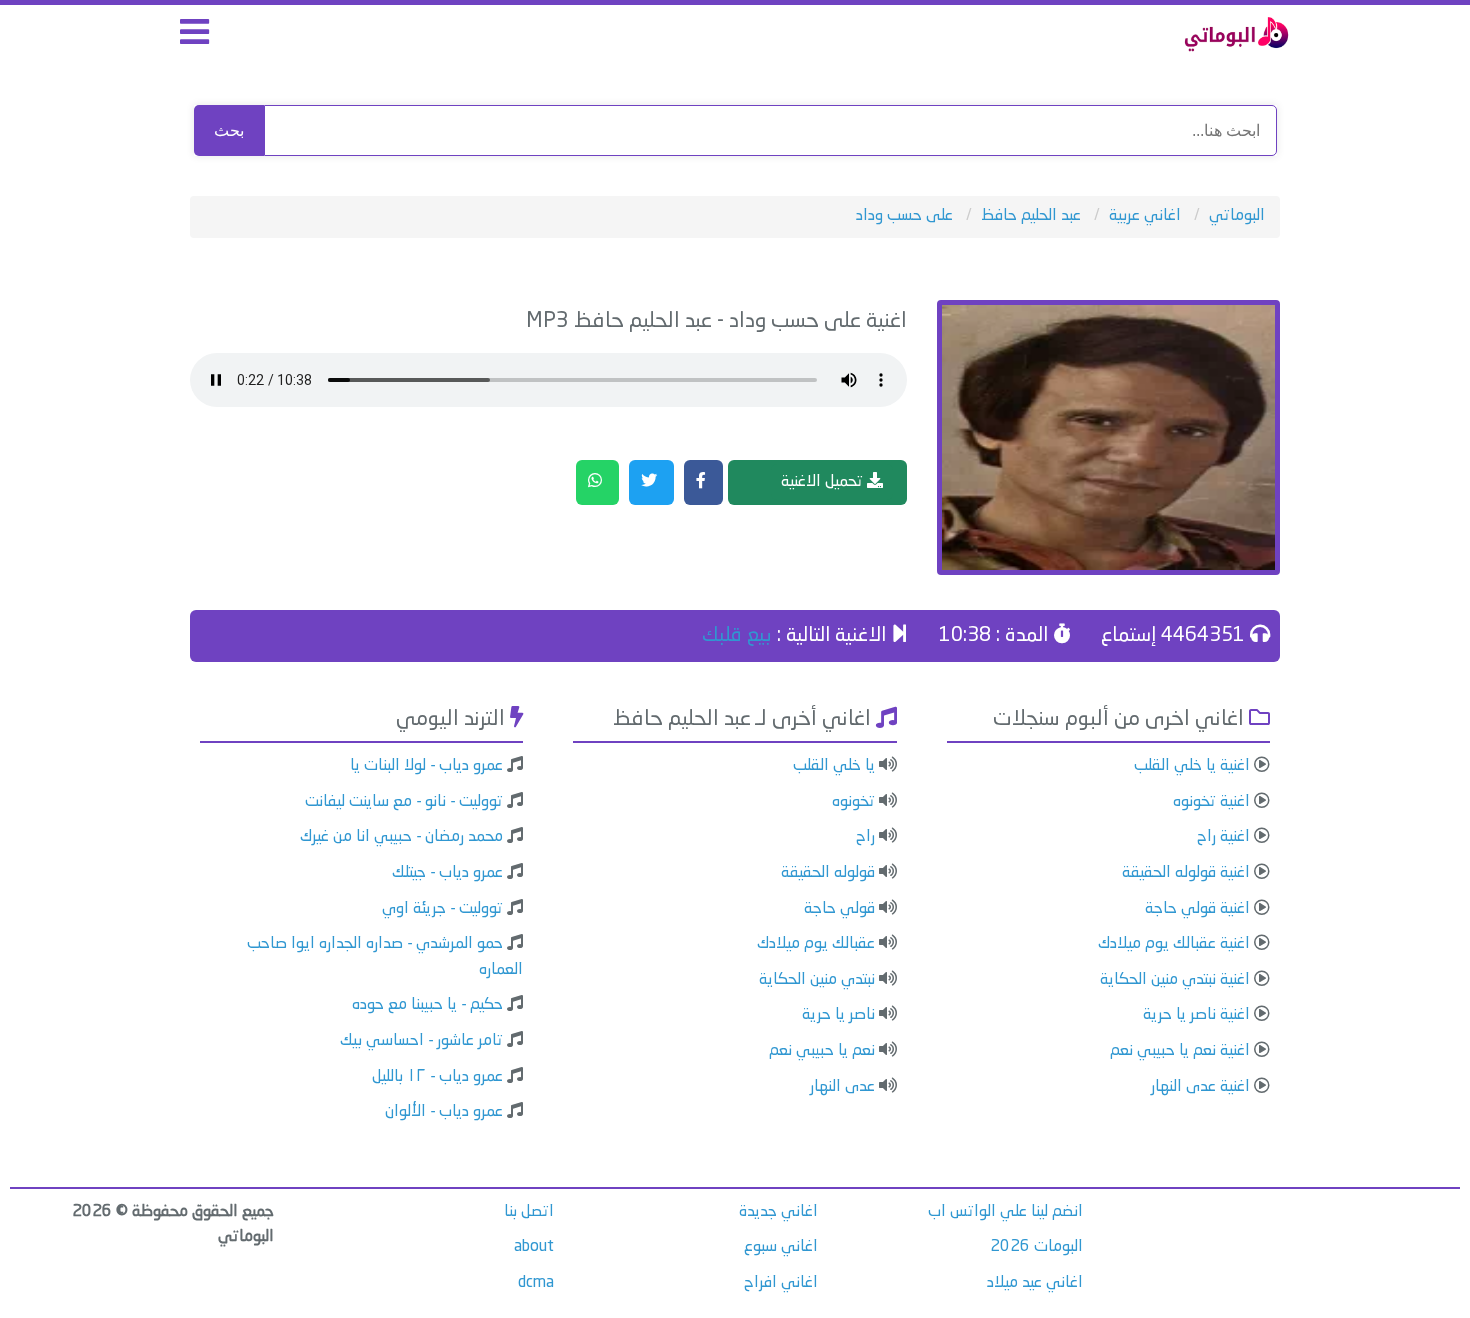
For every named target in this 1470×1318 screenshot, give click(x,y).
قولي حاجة (839, 909)
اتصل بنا (529, 1212)
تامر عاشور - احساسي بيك (421, 1041)
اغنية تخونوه (1211, 802)
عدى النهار (842, 1087)
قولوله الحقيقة (828, 873)
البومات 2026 (1036, 1247)
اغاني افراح (781, 1283)
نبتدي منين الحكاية (817, 980)
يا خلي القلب (834, 766)
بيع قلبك (737, 636)
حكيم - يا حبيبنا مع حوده (427, 1005)
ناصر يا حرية (838, 1015)
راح (865, 837)
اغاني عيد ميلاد (1035, 1283)
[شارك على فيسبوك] (703, 483)
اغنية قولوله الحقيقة (1186, 873)
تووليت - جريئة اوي (442, 909)
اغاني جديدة (778, 1212)
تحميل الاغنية (824, 482)
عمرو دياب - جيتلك (447, 873)
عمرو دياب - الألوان (444, 1112)
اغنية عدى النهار (1200, 1087)
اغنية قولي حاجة (1197, 909)
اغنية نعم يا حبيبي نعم (1180, 1051)
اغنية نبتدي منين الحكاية (1175, 980)
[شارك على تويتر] (651, 483)
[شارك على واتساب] (597, 483)
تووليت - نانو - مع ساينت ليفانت (404, 802)
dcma (536, 1283)
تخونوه (853, 802)
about (534, 1247)
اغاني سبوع (781, 1247)
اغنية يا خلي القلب (1192, 766)
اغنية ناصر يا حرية (1196, 1015)
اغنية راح (1223, 837)
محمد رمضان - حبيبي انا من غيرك (401, 837)
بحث (229, 130)
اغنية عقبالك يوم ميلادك (1174, 944)
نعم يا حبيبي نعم (822, 1051)
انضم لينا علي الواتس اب (1005, 1212)
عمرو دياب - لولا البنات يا (426, 766)
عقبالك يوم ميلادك (816, 944)
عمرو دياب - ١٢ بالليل (437, 1077)
